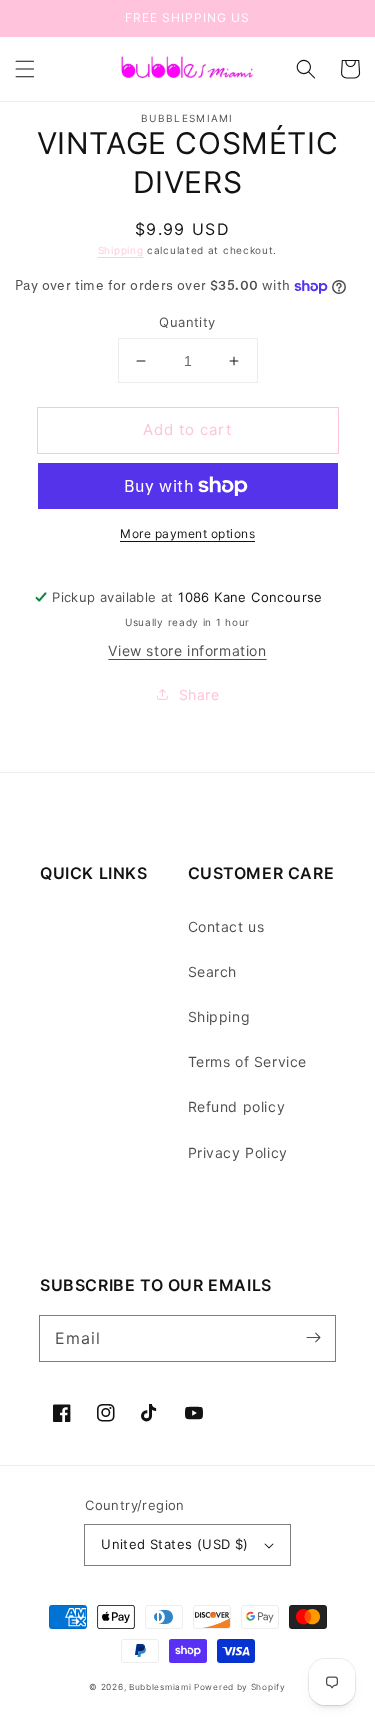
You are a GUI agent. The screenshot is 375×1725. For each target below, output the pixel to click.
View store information (187, 650)
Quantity (187, 322)
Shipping (121, 250)
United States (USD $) (174, 1544)
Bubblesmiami (161, 1687)
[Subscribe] (313, 1338)
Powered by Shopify (240, 1687)
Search (213, 971)
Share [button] (199, 694)
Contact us (226, 926)
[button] (25, 69)
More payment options (187, 533)
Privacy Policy (238, 1152)
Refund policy (237, 1106)
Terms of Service (248, 1061)
